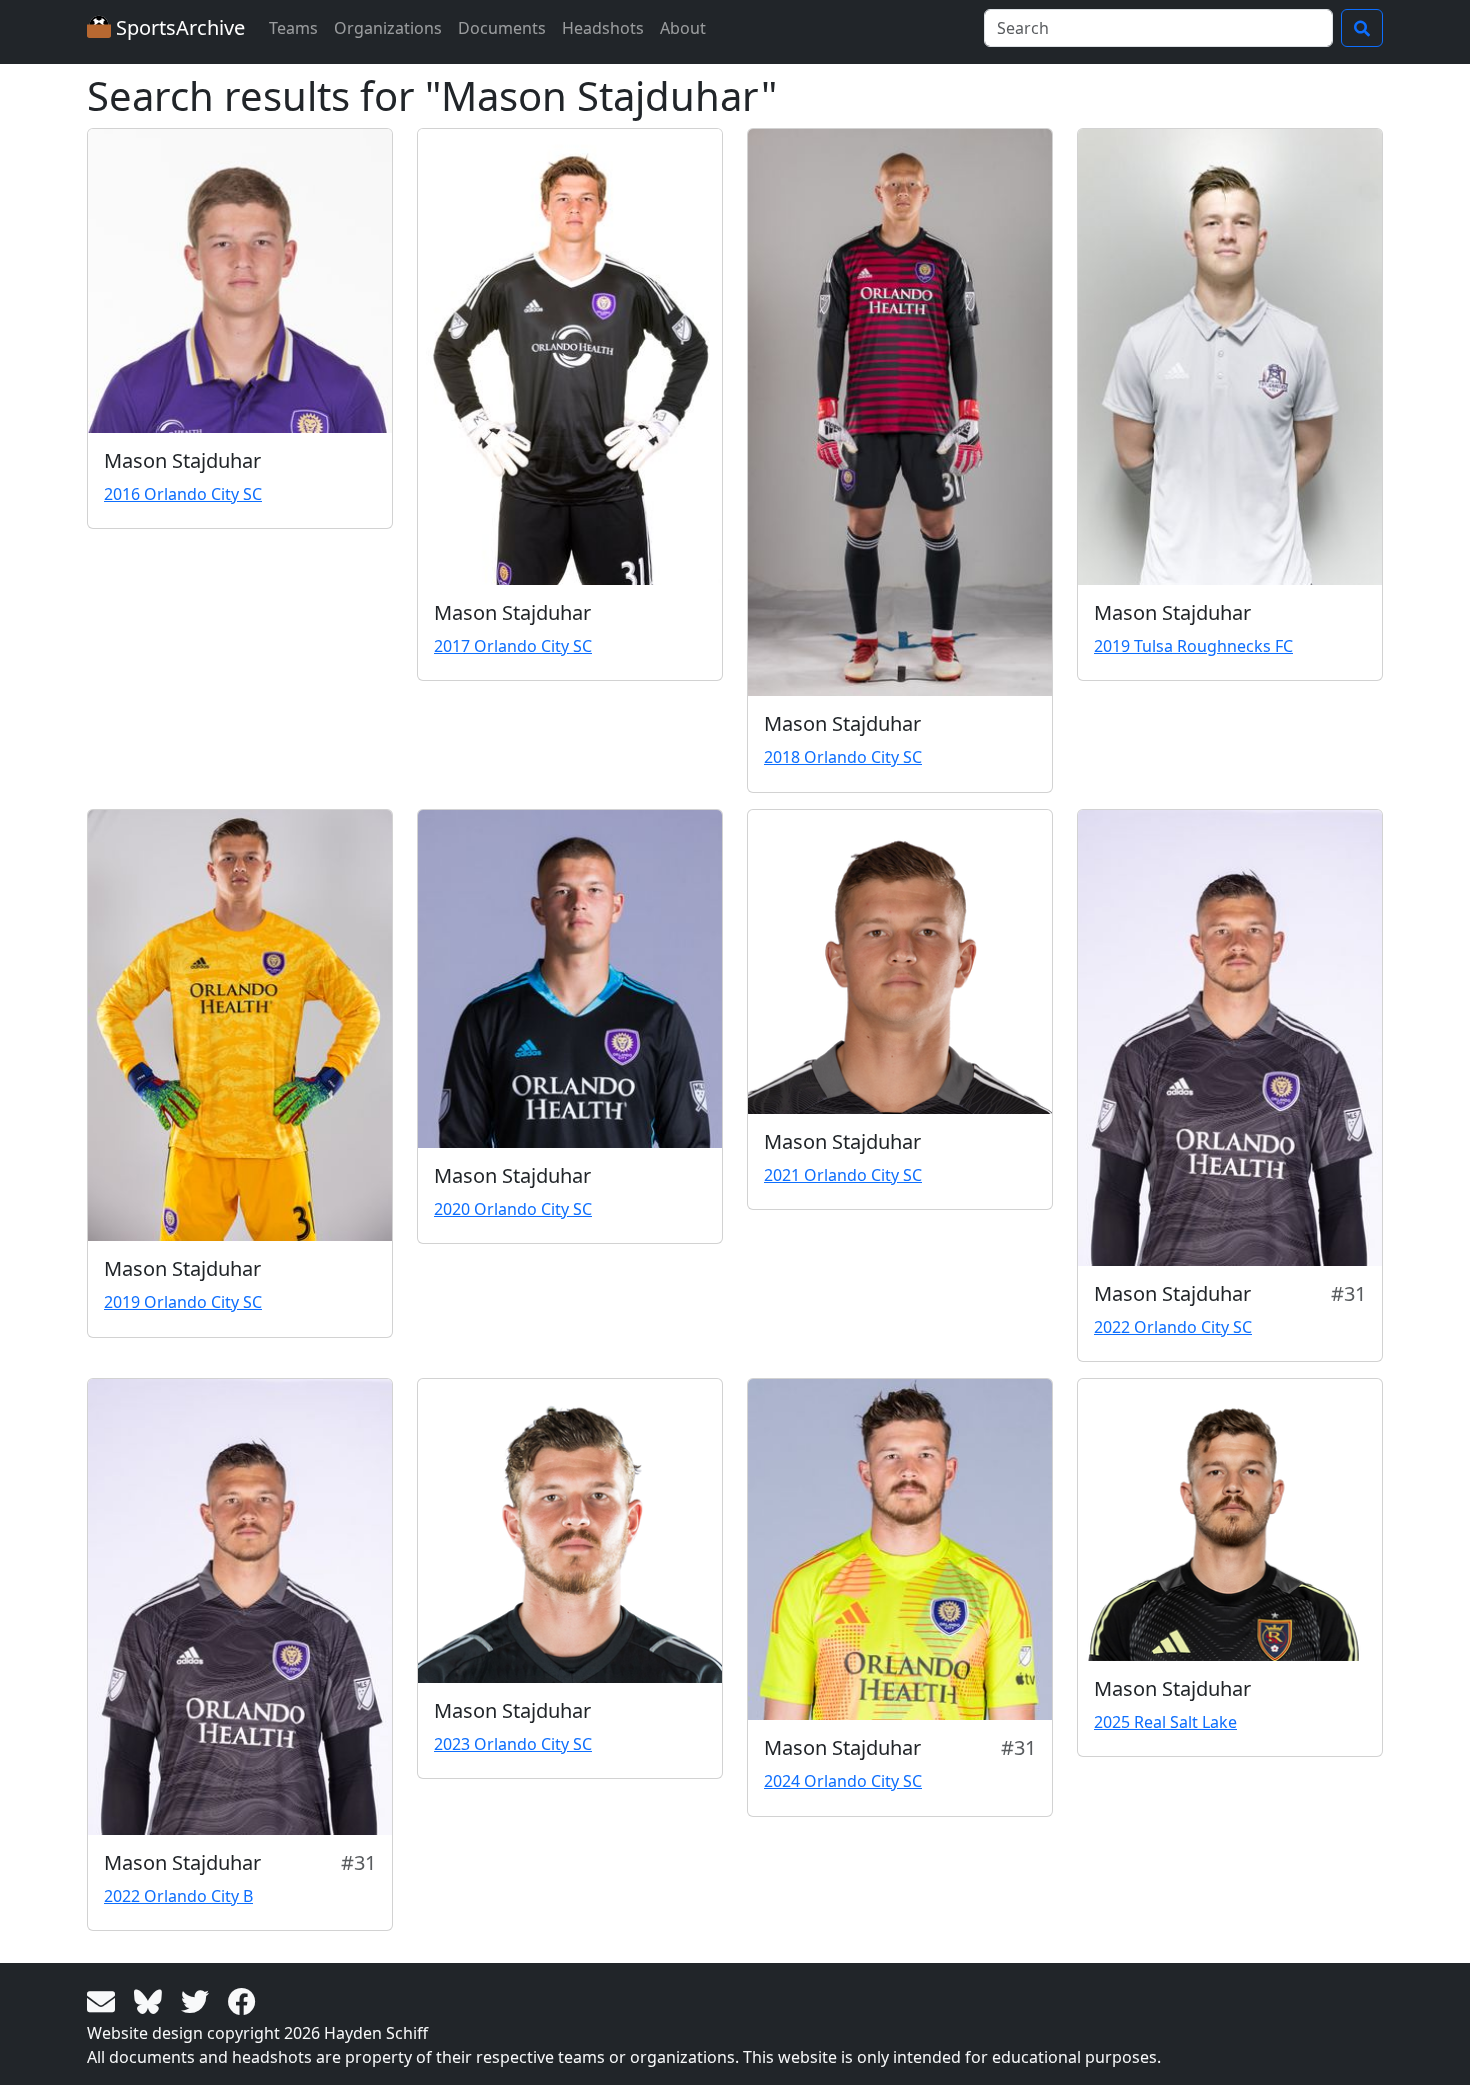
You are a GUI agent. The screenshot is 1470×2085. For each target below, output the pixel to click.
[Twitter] (198, 2000)
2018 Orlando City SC (843, 757)
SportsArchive (178, 27)
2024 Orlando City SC (843, 1781)
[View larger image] (240, 281)
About (683, 28)
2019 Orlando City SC (183, 1302)
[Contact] (104, 2000)
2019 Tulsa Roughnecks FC (1193, 646)
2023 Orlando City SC (513, 1744)
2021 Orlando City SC (843, 1175)
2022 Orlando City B (178, 1896)
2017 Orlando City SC (513, 646)
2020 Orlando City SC (513, 1209)
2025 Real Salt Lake (1165, 1722)
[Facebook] (242, 2000)
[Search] (1362, 28)
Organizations (388, 28)
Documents (502, 28)
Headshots (603, 28)
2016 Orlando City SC (183, 494)
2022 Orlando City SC (1173, 1327)
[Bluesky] (151, 2000)
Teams (293, 28)
